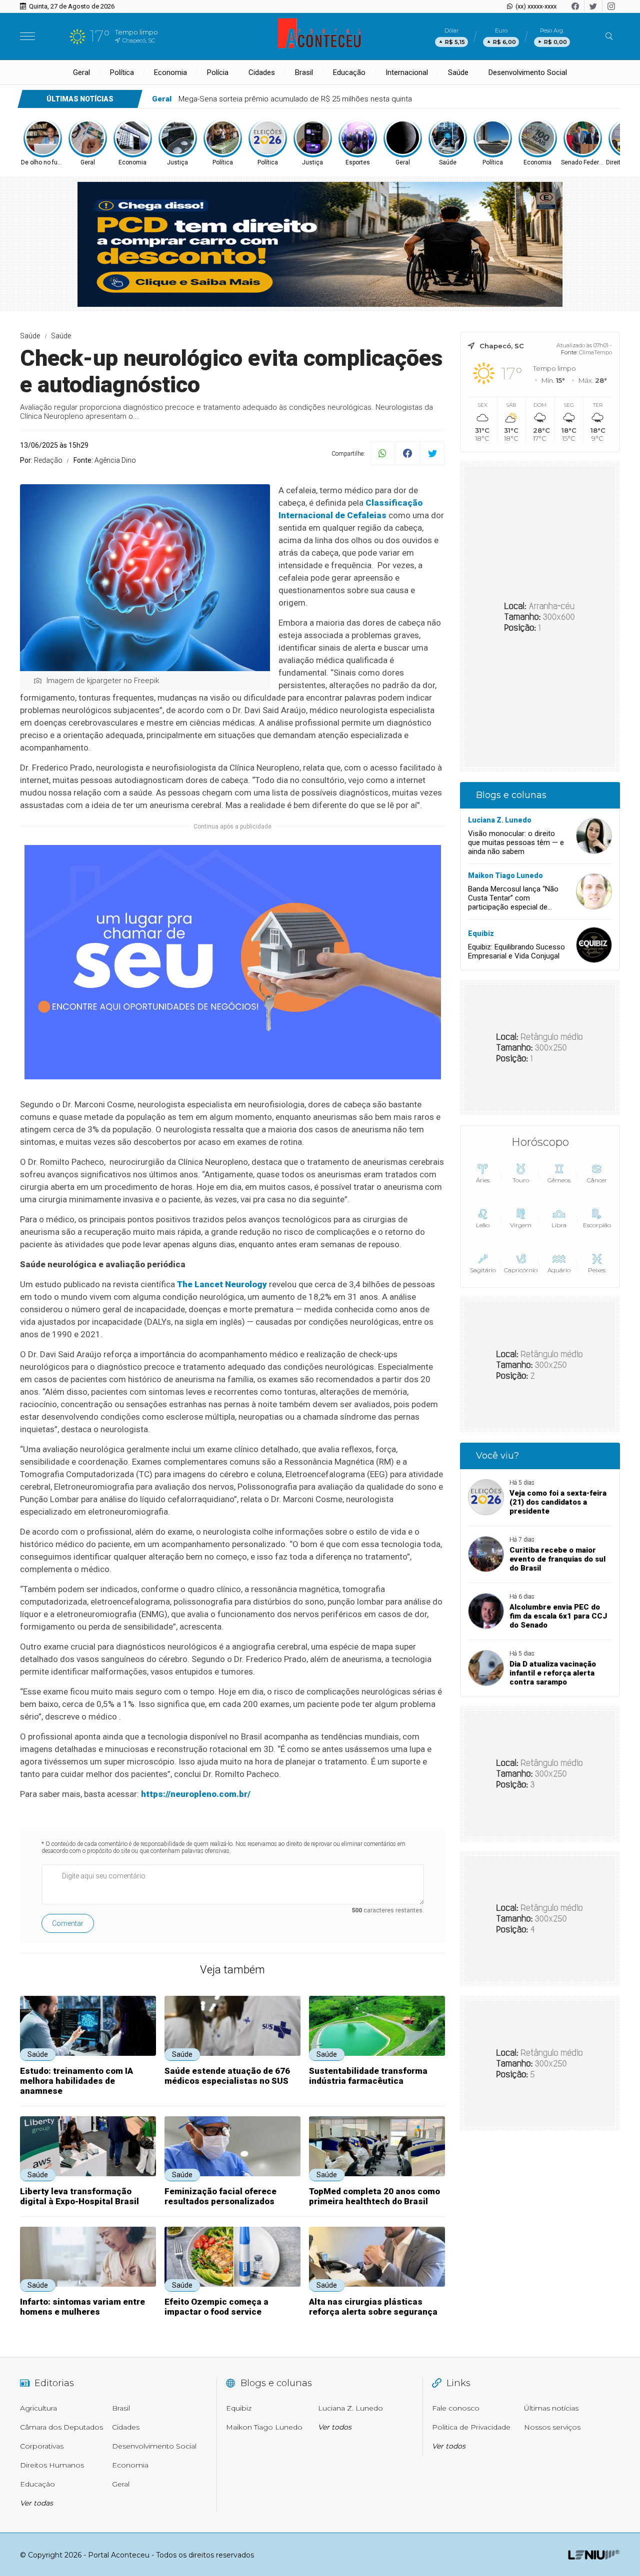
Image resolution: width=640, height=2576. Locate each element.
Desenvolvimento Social (528, 72)
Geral (81, 72)
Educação (349, 72)
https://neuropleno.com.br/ (196, 1794)
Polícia (218, 72)
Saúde (458, 72)
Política (122, 72)
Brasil (304, 72)
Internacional (407, 72)
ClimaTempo (595, 352)
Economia (170, 72)
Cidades (262, 72)
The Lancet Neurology (221, 1284)
